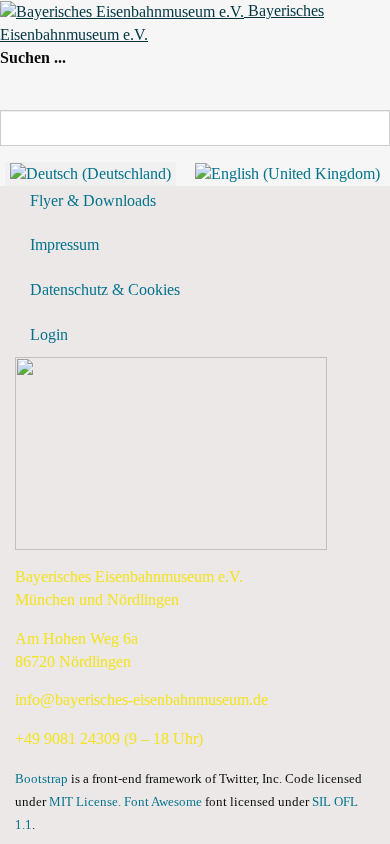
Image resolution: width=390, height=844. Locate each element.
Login (49, 334)
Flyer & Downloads (93, 200)
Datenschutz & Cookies (105, 289)
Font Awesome (163, 802)
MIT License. (85, 802)
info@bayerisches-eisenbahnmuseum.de (141, 699)
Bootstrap (41, 779)
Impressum (64, 244)
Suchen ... (33, 57)
